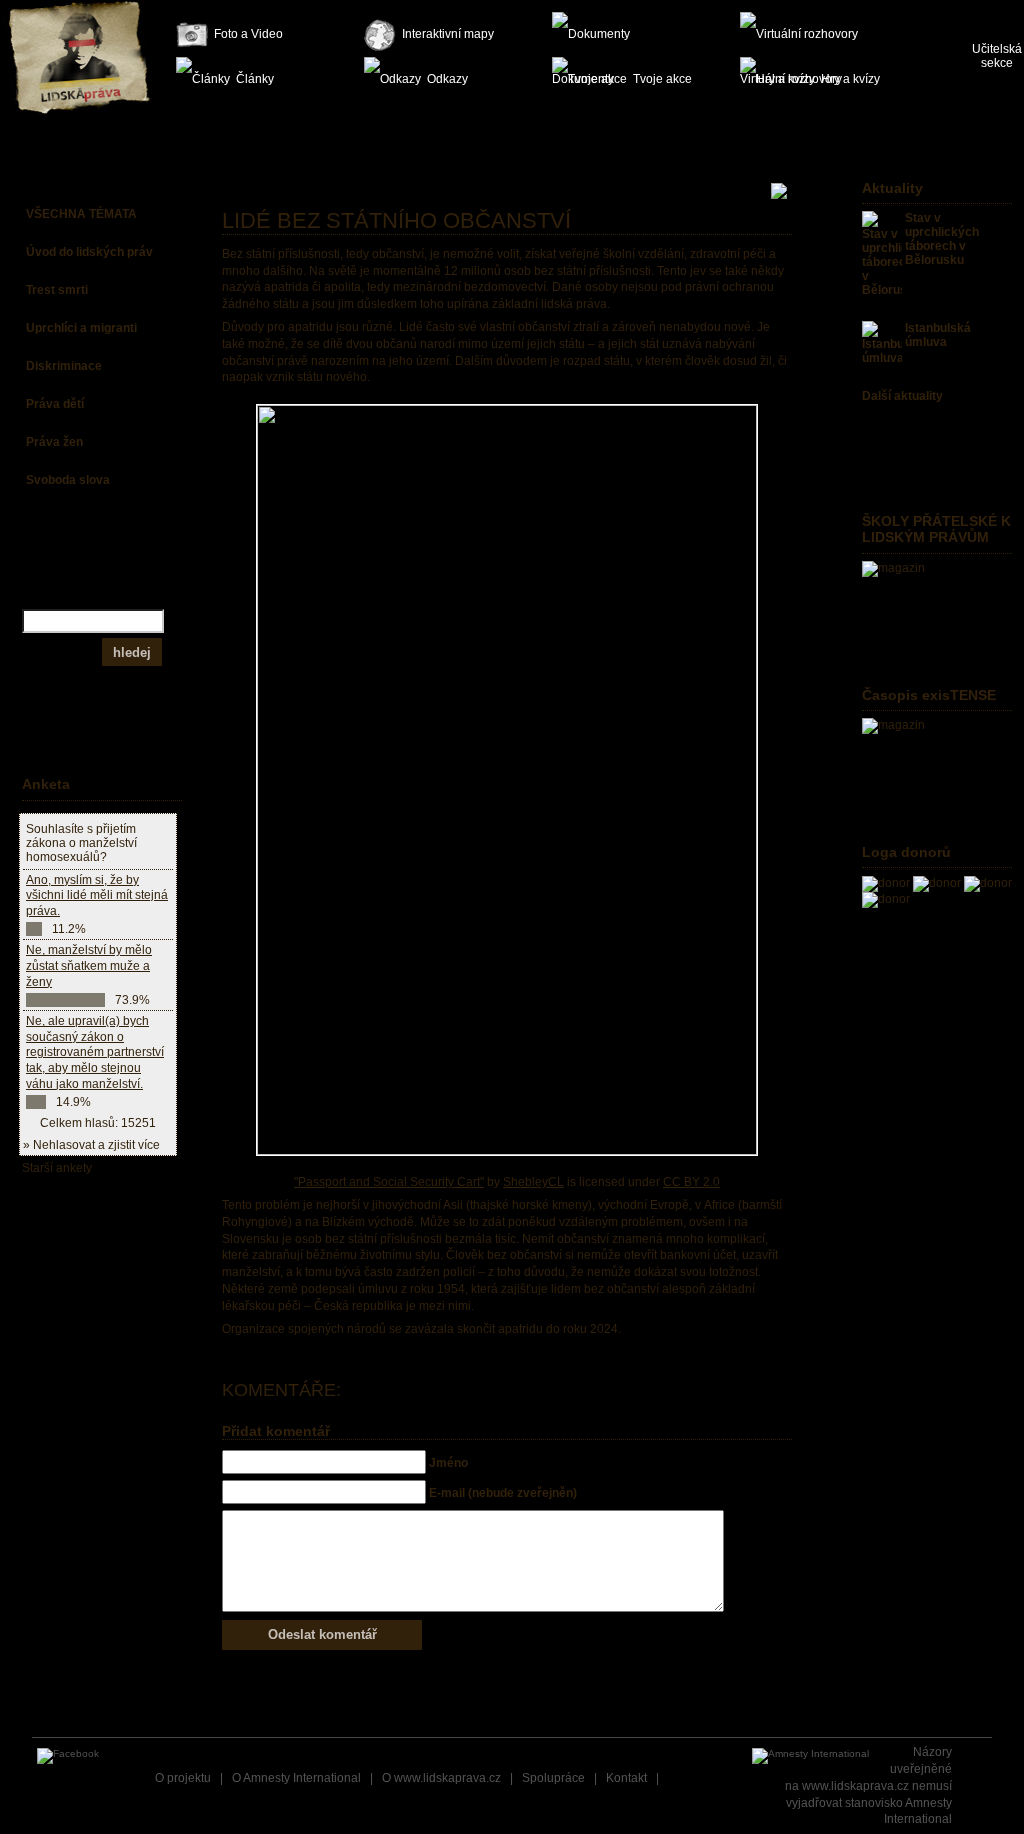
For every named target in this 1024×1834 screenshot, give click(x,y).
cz (980, 9)
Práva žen (54, 442)
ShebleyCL (533, 1182)
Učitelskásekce (997, 56)
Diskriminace (64, 366)
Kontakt (626, 1778)
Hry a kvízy (850, 79)
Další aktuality (902, 396)
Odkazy (447, 79)
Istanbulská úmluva (938, 335)
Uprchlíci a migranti (81, 328)
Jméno (448, 1463)
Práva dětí (55, 404)
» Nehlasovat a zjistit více (91, 1145)
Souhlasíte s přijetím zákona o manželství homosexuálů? (81, 843)
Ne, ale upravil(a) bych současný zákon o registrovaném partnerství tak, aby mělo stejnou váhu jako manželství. (95, 1052)
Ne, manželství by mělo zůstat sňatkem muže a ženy (89, 965)
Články (255, 79)
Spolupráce (553, 1778)
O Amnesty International (296, 1778)
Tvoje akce (662, 79)
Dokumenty (622, 34)
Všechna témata (81, 214)
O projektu (183, 1778)
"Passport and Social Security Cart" (389, 1182)
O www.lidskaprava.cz (441, 1778)
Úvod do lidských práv (89, 252)
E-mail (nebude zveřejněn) (503, 1493)
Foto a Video (248, 34)
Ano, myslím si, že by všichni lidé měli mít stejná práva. (97, 895)
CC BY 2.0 (691, 1182)
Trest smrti (57, 290)
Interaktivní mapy (448, 34)
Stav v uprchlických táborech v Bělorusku (942, 239)
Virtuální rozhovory (810, 34)
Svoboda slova (68, 480)
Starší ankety (57, 1168)
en (1013, 9)
